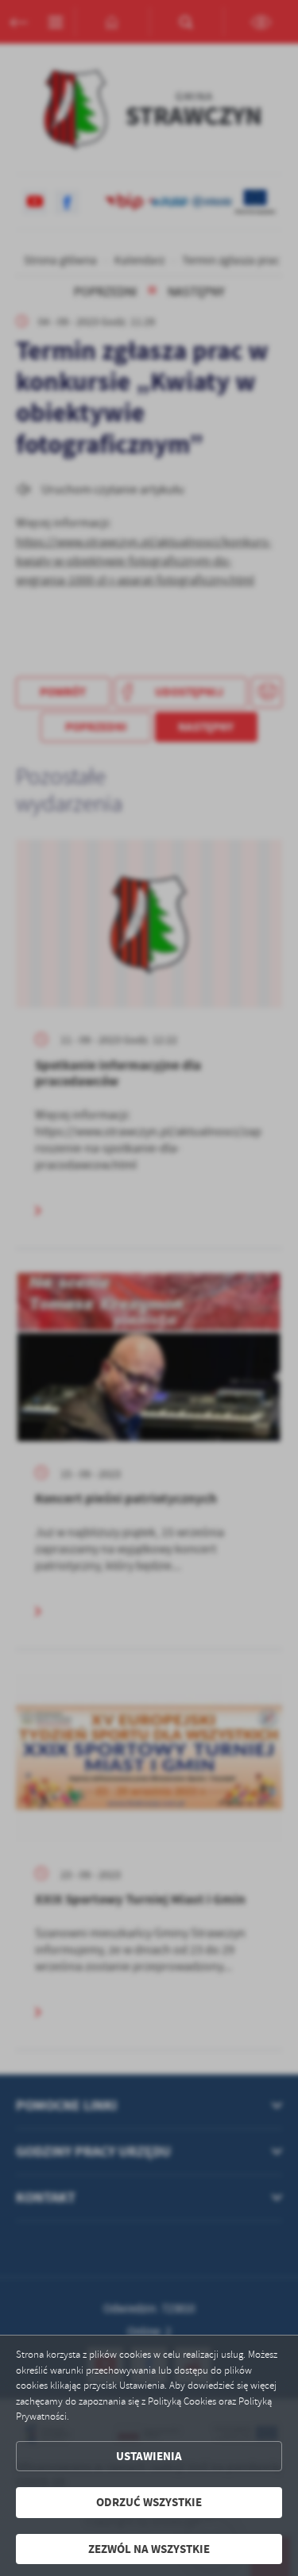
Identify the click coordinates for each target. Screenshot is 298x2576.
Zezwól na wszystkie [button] (149, 2549)
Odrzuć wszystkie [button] (149, 2502)
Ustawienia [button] (149, 2456)
